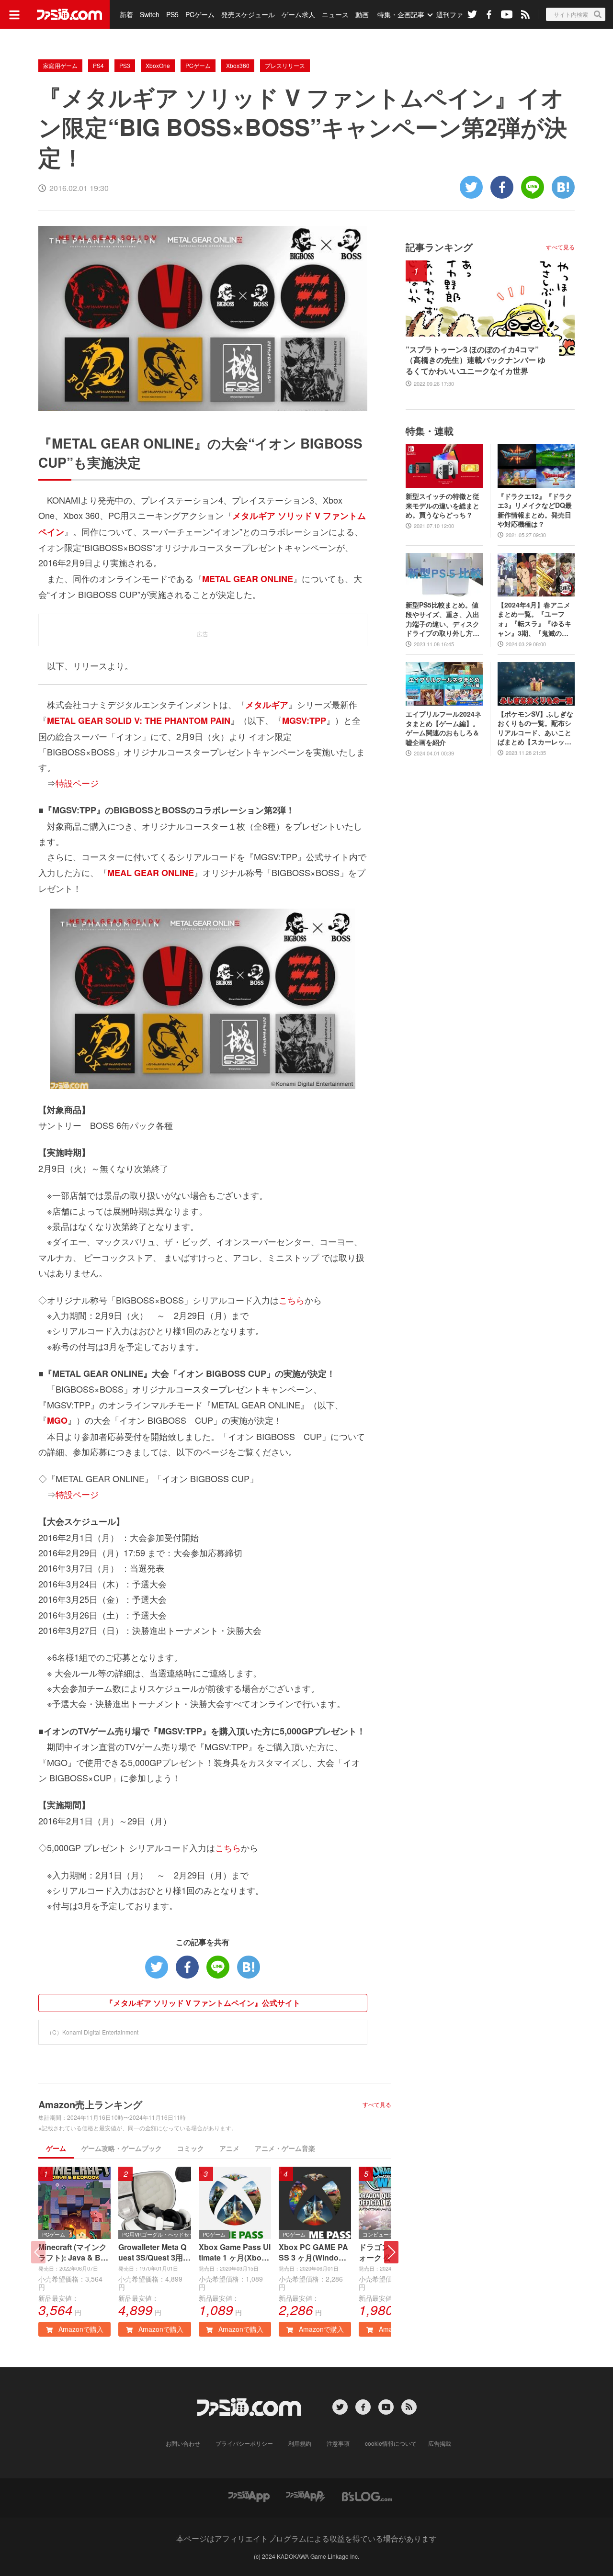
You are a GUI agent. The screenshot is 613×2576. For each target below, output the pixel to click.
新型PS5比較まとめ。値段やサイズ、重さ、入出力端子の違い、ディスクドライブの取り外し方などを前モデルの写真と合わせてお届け (443, 619)
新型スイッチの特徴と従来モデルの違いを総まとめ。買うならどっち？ (443, 506)
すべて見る (377, 2104)
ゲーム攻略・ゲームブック (122, 2148)
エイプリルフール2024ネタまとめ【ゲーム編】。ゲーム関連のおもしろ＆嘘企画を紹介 (443, 728)
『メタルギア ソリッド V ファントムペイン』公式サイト (203, 2003)
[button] (391, 2252)
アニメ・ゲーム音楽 (285, 2148)
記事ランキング (439, 247)
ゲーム (56, 2148)
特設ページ (77, 783)
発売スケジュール (248, 14)
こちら (292, 1300)
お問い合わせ (183, 2443)
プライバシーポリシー (244, 2443)
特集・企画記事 (401, 14)
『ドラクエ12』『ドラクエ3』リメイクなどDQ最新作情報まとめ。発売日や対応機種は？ (535, 510)
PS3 (125, 65)
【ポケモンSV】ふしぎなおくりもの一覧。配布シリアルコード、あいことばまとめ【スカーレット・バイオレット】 (535, 728)
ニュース (335, 14)
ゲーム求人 (298, 14)
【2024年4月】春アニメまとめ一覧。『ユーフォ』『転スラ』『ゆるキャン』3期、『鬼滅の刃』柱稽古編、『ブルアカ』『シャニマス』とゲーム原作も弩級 (534, 619)
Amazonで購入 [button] (80, 2329)
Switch (150, 14)
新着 (126, 14)
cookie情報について (391, 2443)
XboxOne (158, 65)
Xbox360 (238, 65)
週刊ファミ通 (456, 14)
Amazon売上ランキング (90, 2104)
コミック (191, 2148)
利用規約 (300, 2443)
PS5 (172, 14)
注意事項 (338, 2443)
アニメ (229, 2148)
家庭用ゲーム (60, 65)
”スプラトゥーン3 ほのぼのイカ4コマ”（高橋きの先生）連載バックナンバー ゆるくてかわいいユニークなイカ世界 (476, 360)
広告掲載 (440, 2443)
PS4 (98, 65)
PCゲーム (200, 14)
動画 (362, 14)
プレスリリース (285, 65)
